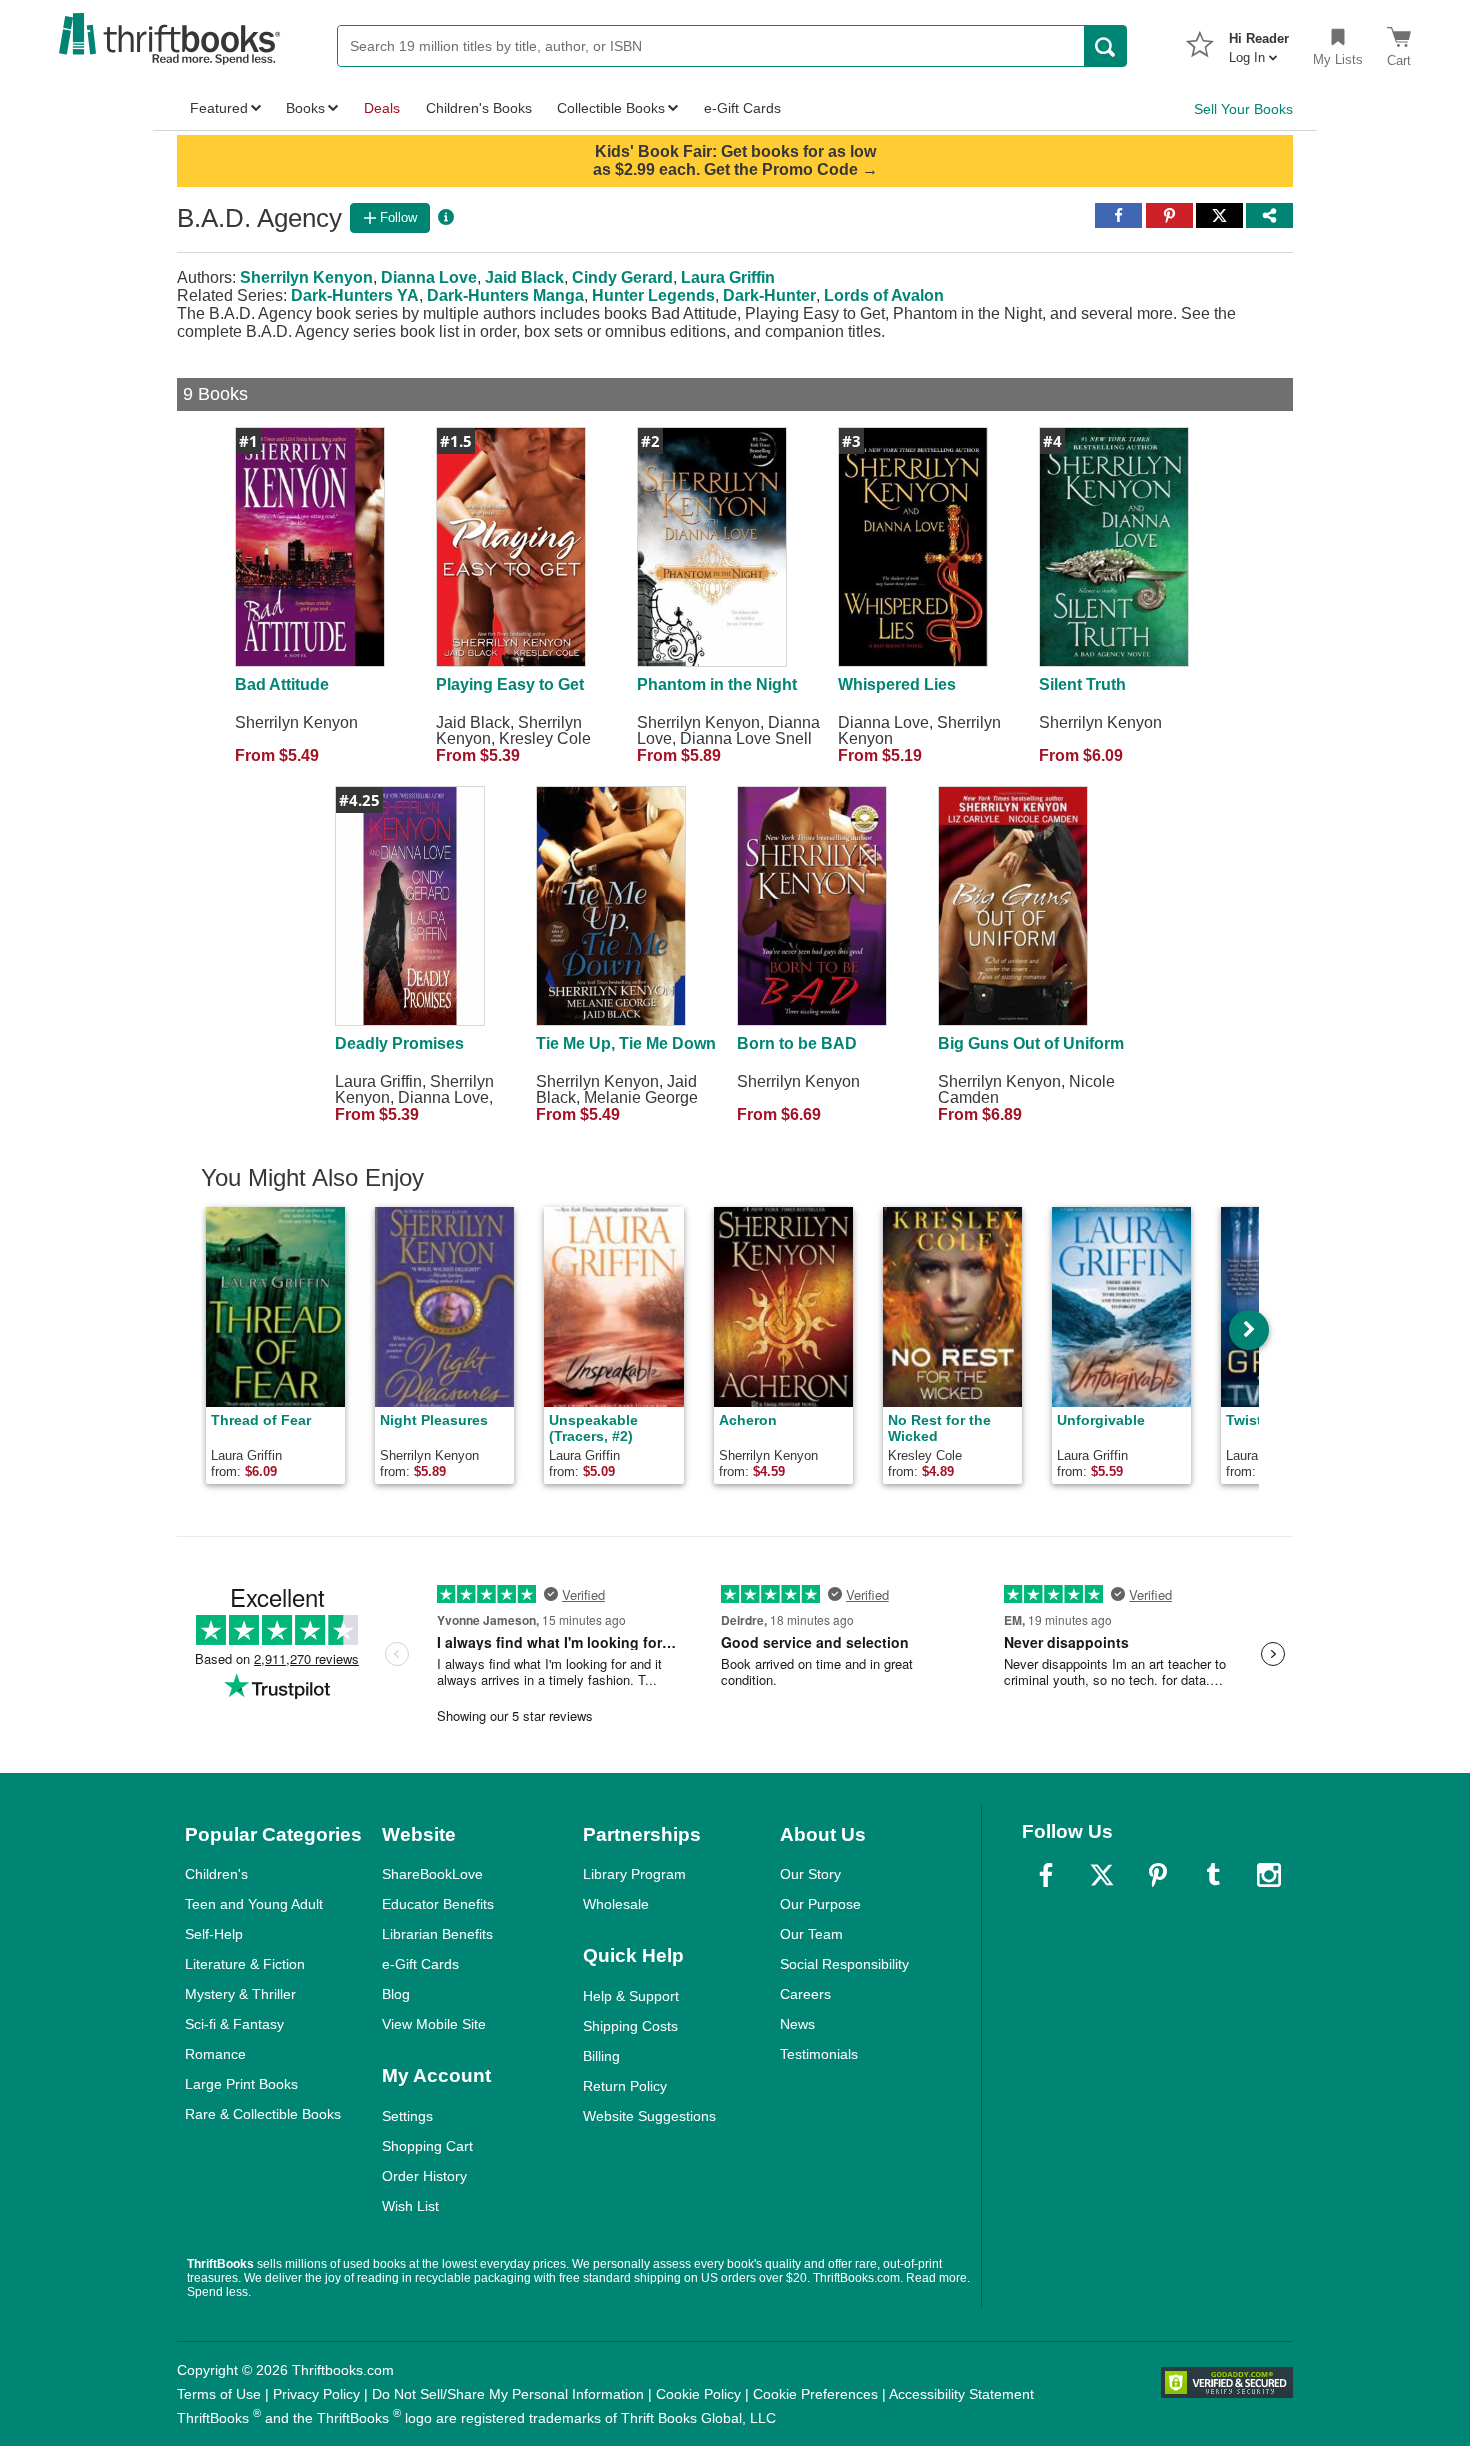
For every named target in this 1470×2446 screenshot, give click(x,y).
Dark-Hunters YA (355, 295)
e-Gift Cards (420, 1964)
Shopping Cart (427, 2146)
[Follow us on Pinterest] (1158, 1875)
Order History (424, 2176)
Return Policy (625, 2086)
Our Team (811, 1934)
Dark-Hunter (769, 295)
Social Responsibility (844, 1964)
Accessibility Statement (961, 2394)
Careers (805, 1994)
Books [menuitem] (305, 108)
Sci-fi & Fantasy (234, 2024)
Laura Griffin (728, 277)
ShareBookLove (432, 1874)
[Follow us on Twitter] (1102, 1875)
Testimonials (819, 2054)
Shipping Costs (630, 2026)
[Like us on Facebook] (1046, 1875)
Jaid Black (524, 277)
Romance (215, 2054)
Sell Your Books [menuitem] (1243, 109)
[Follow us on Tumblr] (1213, 1875)
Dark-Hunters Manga (505, 295)
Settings (407, 2116)
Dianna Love (429, 277)
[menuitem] (1259, 42)
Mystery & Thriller (240, 1994)
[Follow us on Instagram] (1269, 1875)
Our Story (810, 1874)
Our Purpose (820, 1904)
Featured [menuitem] (219, 108)
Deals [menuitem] (382, 108)
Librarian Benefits (437, 1934)
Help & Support (631, 1996)
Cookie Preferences (815, 2394)
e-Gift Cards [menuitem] (742, 108)
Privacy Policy (316, 2394)
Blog (396, 1994)
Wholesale (616, 1904)
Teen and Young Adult (254, 1904)
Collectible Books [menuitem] (611, 108)
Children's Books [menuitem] (479, 108)
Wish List (410, 2206)
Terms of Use (219, 2394)
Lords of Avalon (884, 295)
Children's (216, 1874)
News (797, 2024)
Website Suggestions (649, 2116)
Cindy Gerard (622, 277)
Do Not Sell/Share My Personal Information (508, 2394)
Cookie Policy (698, 2394)
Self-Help (214, 1934)
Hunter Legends (653, 295)
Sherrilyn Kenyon (306, 277)
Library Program (634, 1874)
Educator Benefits (438, 1904)
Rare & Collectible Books (263, 2114)
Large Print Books (241, 2084)
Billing (601, 2056)
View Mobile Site (434, 2024)
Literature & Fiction (245, 1964)
